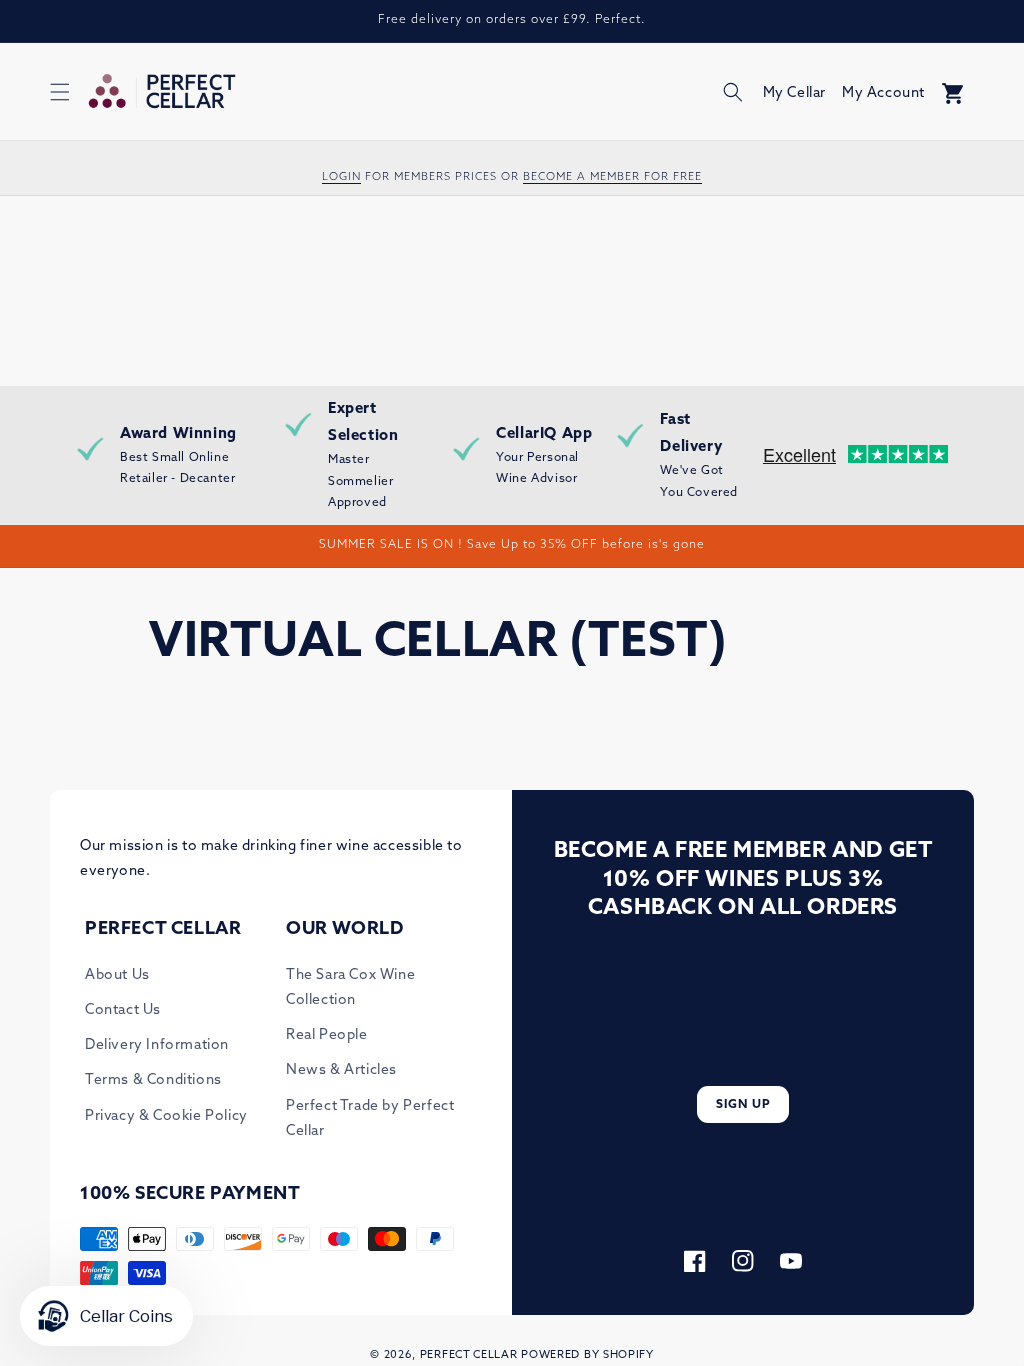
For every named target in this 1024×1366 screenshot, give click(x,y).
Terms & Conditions (153, 1080)
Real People (327, 1035)
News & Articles (341, 1070)
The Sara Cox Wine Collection (350, 988)
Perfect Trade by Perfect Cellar (370, 1119)
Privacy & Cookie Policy (166, 1116)
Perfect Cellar (469, 1355)
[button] (60, 92)
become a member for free (612, 177)
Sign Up (743, 1105)
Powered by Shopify (587, 1355)
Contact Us (123, 1010)
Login (341, 177)
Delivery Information (157, 1045)
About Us (117, 975)
